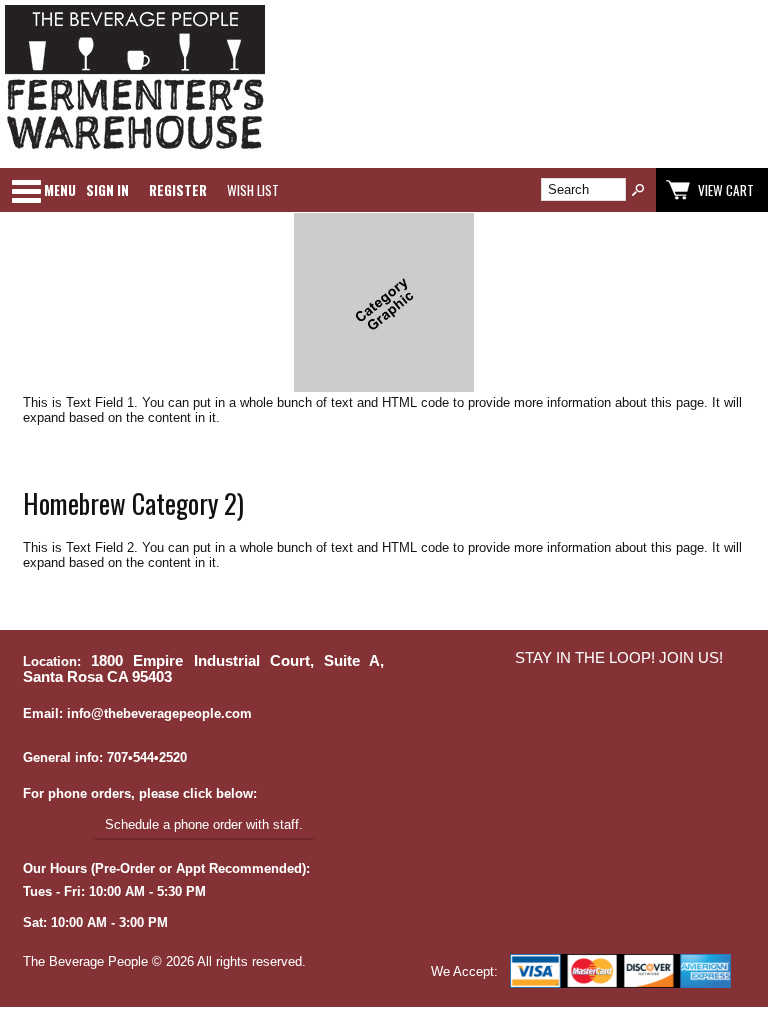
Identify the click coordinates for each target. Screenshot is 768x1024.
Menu (60, 190)
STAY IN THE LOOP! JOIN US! (619, 658)
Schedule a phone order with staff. (204, 824)
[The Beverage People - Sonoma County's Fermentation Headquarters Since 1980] (135, 150)
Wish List (253, 190)
